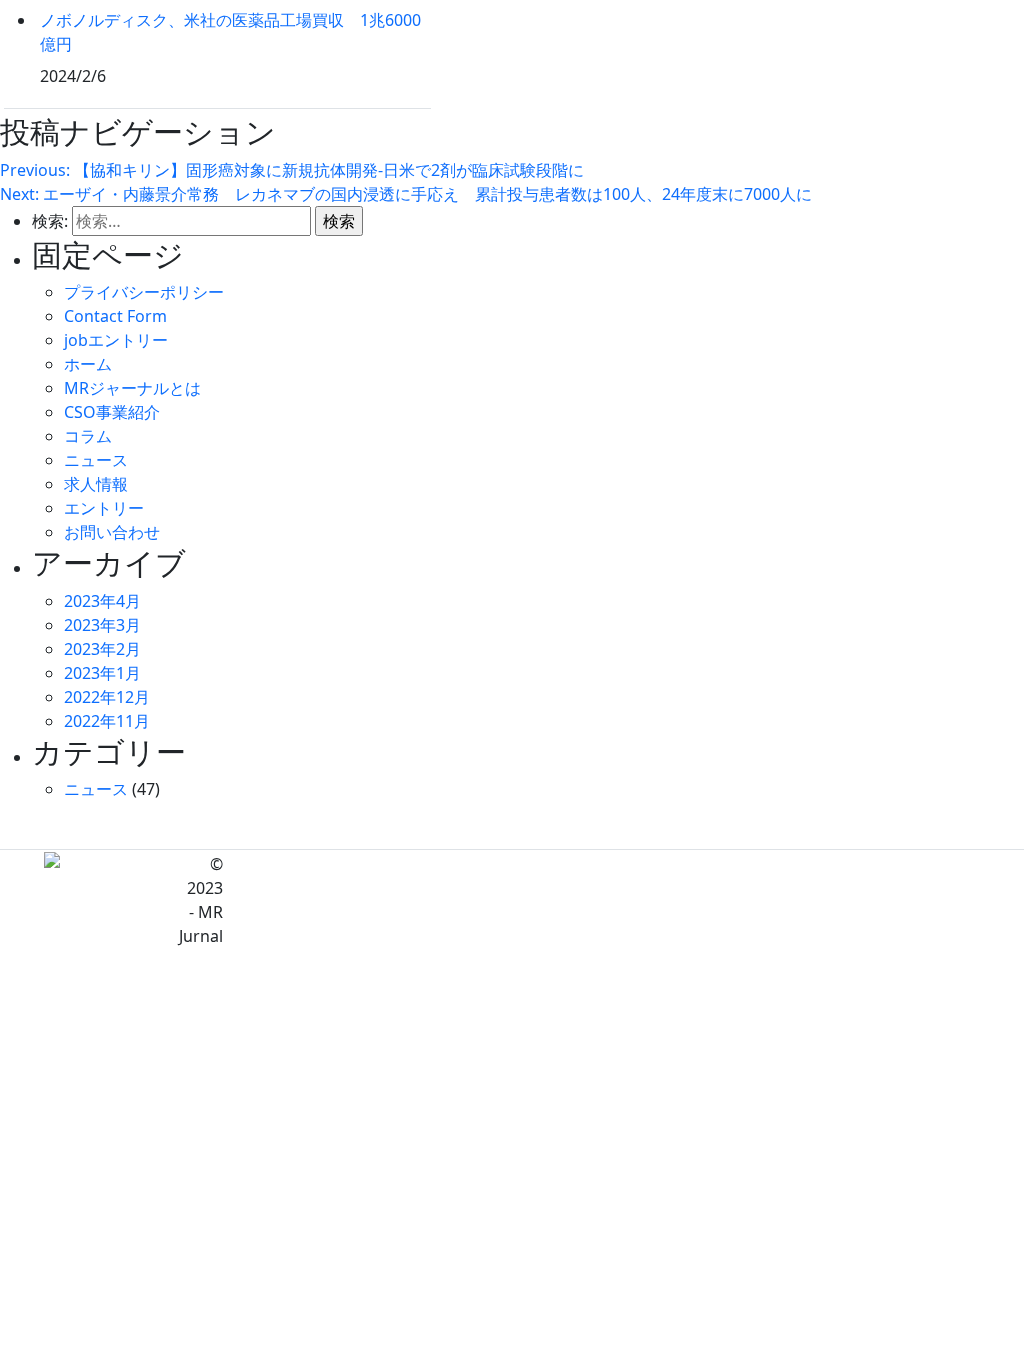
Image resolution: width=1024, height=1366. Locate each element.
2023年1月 (102, 673)
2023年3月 (102, 625)
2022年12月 (107, 697)
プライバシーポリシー (144, 292)
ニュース (96, 460)
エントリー (104, 508)
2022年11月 (107, 721)
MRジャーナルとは (132, 388)
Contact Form (115, 316)
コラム (88, 436)
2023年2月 (102, 649)
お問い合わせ (112, 532)
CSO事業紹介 (112, 412)
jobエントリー (116, 340)
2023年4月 (102, 601)
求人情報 (96, 484)
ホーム (88, 364)
